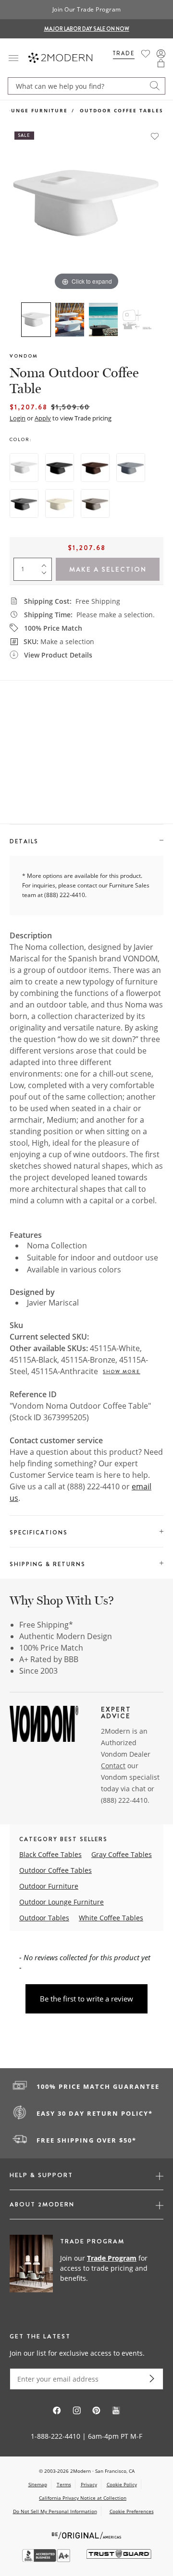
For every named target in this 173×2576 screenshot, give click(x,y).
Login (18, 418)
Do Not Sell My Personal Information (55, 2511)
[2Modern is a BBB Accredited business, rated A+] (47, 2559)
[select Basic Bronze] (95, 467)
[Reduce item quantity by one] (46, 575)
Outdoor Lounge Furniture (62, 1902)
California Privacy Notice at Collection (83, 2498)
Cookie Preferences (132, 2511)
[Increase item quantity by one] (46, 563)
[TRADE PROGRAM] (86, 2269)
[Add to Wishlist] (155, 136)
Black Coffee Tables (50, 1854)
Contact (113, 1766)
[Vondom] (44, 1725)
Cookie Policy (122, 2484)
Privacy (89, 2484)
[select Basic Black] (60, 467)
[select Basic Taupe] (95, 503)
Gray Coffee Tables (122, 1854)
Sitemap (38, 2484)
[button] (161, 63)
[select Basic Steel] (131, 467)
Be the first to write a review (86, 1999)
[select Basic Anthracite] (24, 503)
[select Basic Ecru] (60, 503)
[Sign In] (161, 54)
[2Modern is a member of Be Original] (87, 2534)
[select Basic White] (24, 467)
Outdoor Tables (44, 1918)
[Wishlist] (146, 54)
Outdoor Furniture (49, 1886)
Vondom (24, 356)
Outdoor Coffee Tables (122, 110)
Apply (43, 418)
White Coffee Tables (111, 1918)
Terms (64, 2484)
